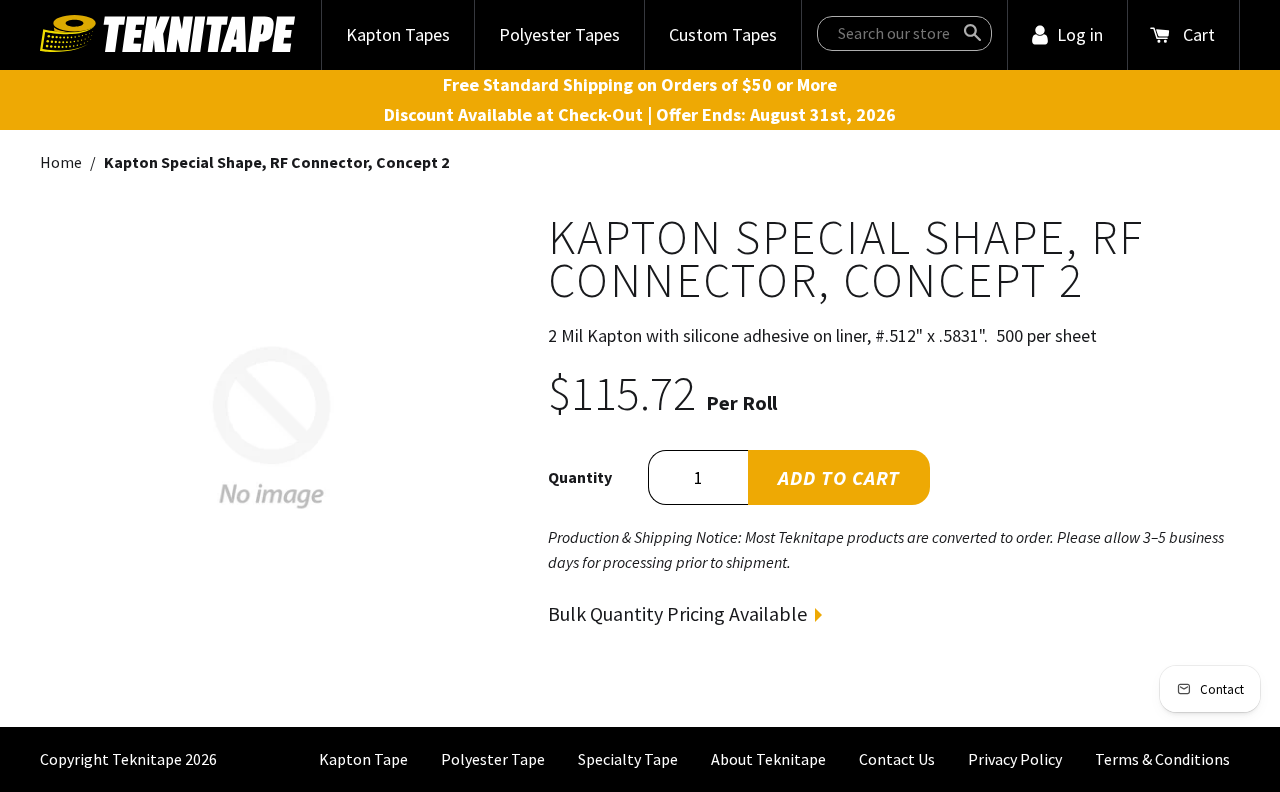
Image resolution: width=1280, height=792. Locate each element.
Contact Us (897, 759)
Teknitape (147, 759)
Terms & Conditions (1162, 759)
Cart (1199, 34)
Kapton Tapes (398, 34)
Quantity (580, 477)
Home (61, 162)
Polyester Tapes (559, 34)
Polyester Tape (493, 759)
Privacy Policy (1015, 759)
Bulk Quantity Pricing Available (677, 613)
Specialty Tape (628, 759)
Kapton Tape (363, 759)
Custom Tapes (723, 34)
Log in (1080, 34)
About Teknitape (768, 759)
